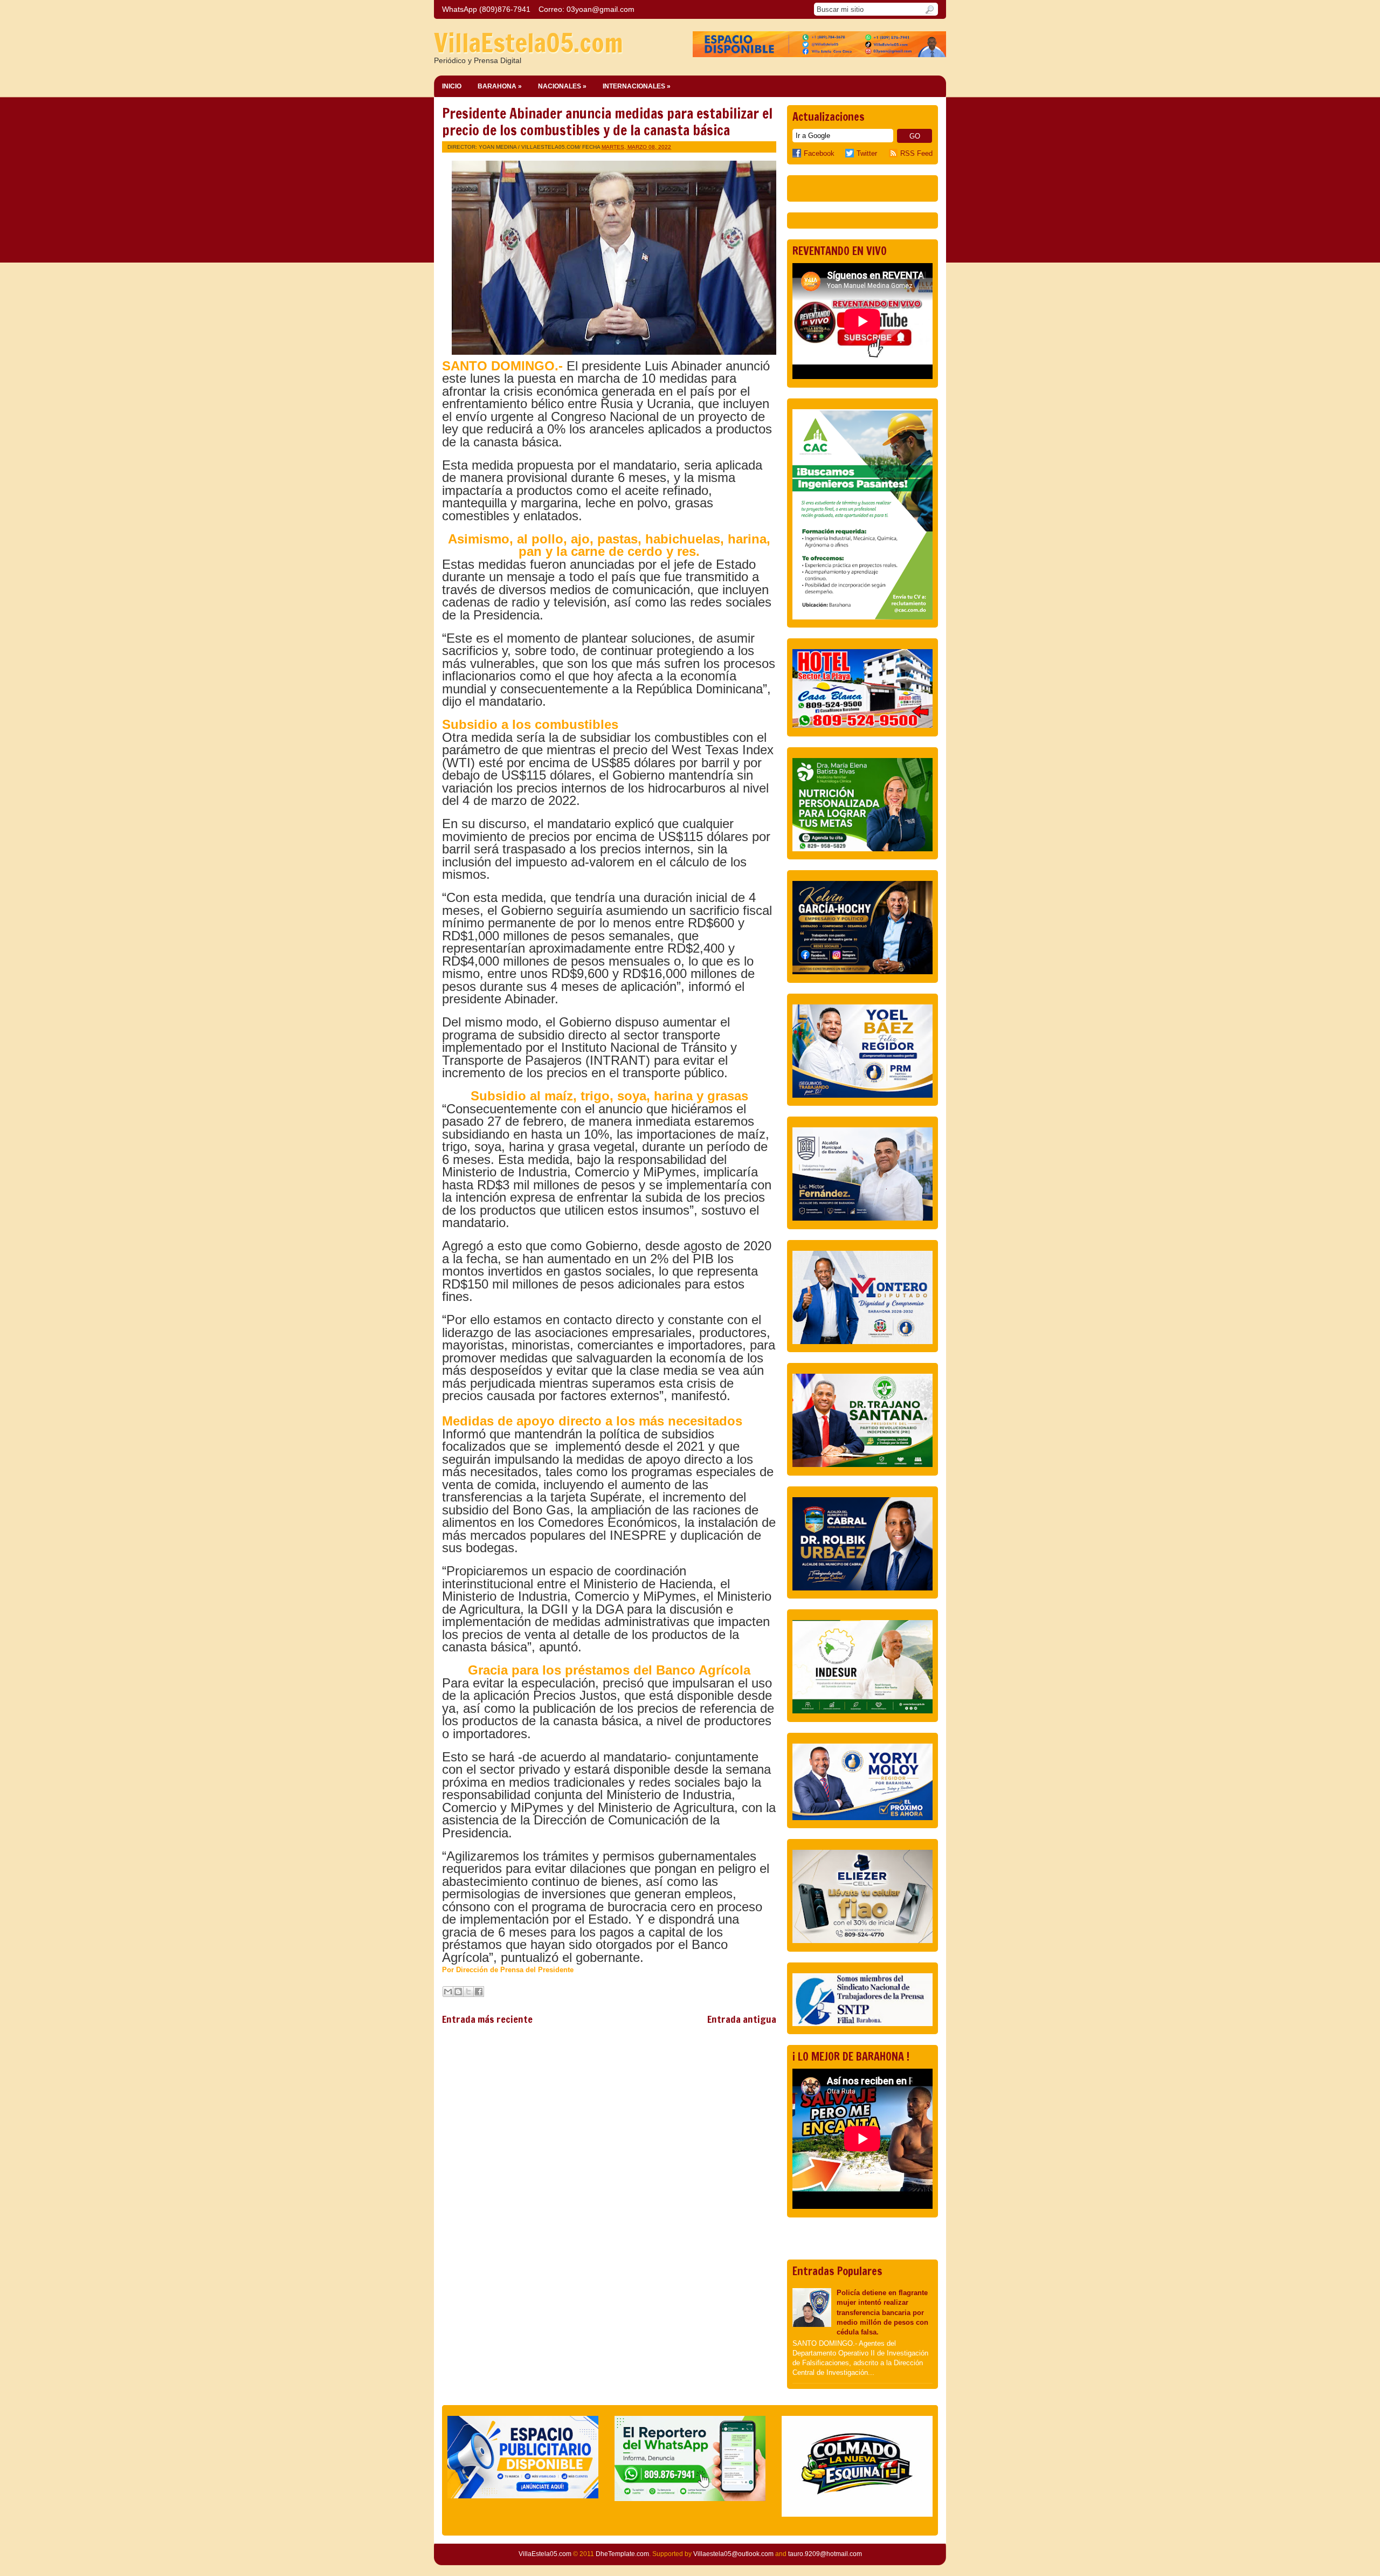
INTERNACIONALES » (637, 86)
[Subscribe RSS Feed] (895, 153)
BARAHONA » (500, 86)
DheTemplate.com (622, 2554)
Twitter (867, 153)
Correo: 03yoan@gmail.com (586, 9)
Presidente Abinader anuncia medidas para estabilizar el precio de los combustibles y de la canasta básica (607, 122)
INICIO (452, 86)
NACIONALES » (562, 86)
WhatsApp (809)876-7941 (486, 9)
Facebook (819, 153)
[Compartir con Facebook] (479, 1992)
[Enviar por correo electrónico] (448, 1992)
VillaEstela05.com (529, 43)
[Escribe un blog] (458, 1992)
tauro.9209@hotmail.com (825, 2554)
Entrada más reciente (487, 2019)
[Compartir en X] (468, 1992)
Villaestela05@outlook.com (733, 2554)
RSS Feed (916, 153)
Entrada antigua (742, 2019)
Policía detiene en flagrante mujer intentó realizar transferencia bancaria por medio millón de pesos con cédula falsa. (882, 2312)
